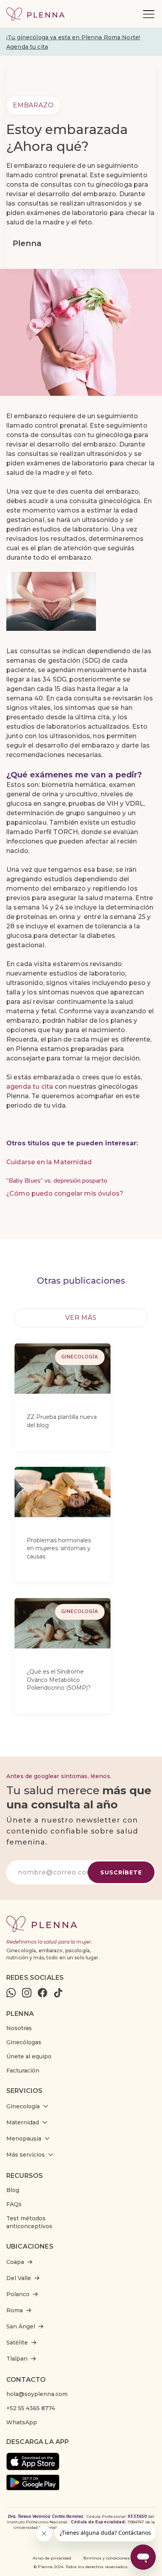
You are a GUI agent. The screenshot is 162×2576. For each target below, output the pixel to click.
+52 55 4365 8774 (31, 2408)
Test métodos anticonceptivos (29, 2222)
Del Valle (19, 2278)
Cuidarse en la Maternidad (49, 1162)
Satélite (17, 2343)
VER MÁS (81, 1318)
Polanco (18, 2294)
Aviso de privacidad (52, 2558)
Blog (13, 2190)
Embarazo (33, 105)
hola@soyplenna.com (37, 2394)
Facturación (23, 2071)
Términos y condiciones (106, 2558)
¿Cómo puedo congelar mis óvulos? (65, 1193)
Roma (15, 2310)
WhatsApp (22, 2422)
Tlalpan (17, 2359)
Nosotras (19, 2028)
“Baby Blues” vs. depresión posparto (57, 1181)
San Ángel (21, 2326)
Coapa (15, 2262)
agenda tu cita (30, 1087)
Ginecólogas (24, 2042)
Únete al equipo (29, 2056)
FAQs (14, 2204)
